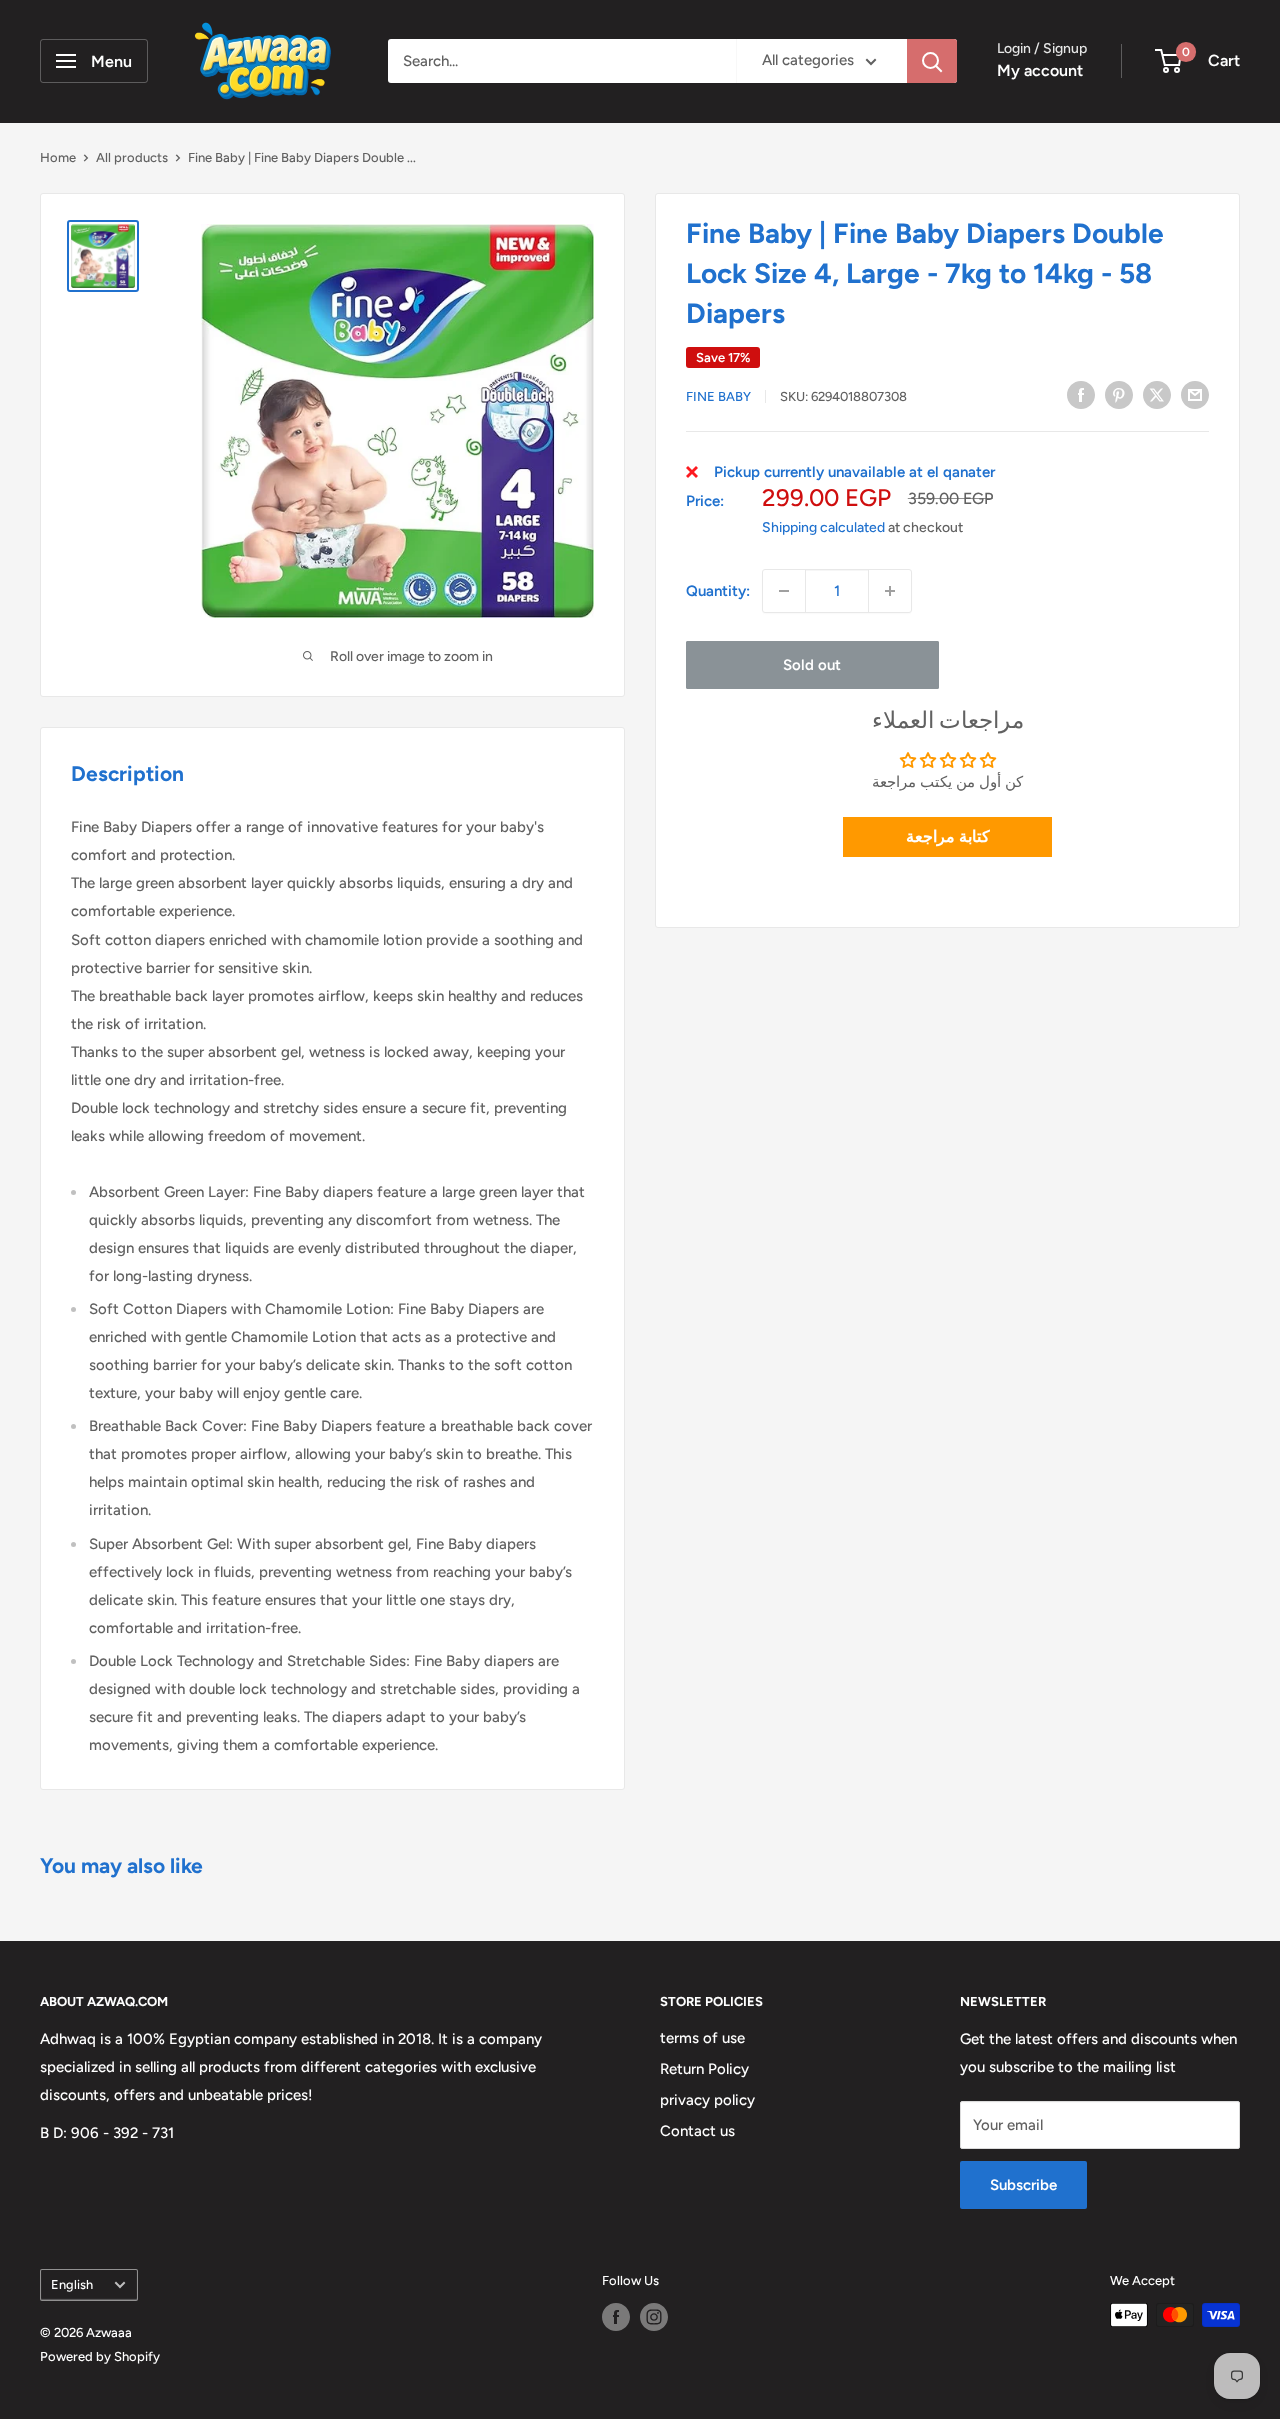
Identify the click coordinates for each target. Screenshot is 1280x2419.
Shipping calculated (823, 527)
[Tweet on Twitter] (1157, 394)
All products (132, 157)
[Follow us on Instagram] (654, 2317)
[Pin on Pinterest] (1119, 394)
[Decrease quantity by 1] (784, 591)
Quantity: (718, 591)
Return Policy (704, 2069)
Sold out (812, 665)
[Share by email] (1195, 394)
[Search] (932, 61)
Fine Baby (718, 396)
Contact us (697, 2131)
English (72, 2284)
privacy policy (707, 2100)
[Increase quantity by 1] (890, 591)
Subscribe (1023, 2185)
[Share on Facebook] (1081, 394)
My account (1040, 70)
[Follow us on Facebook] (616, 2317)
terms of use (702, 2038)
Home (58, 157)
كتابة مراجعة (948, 836)
